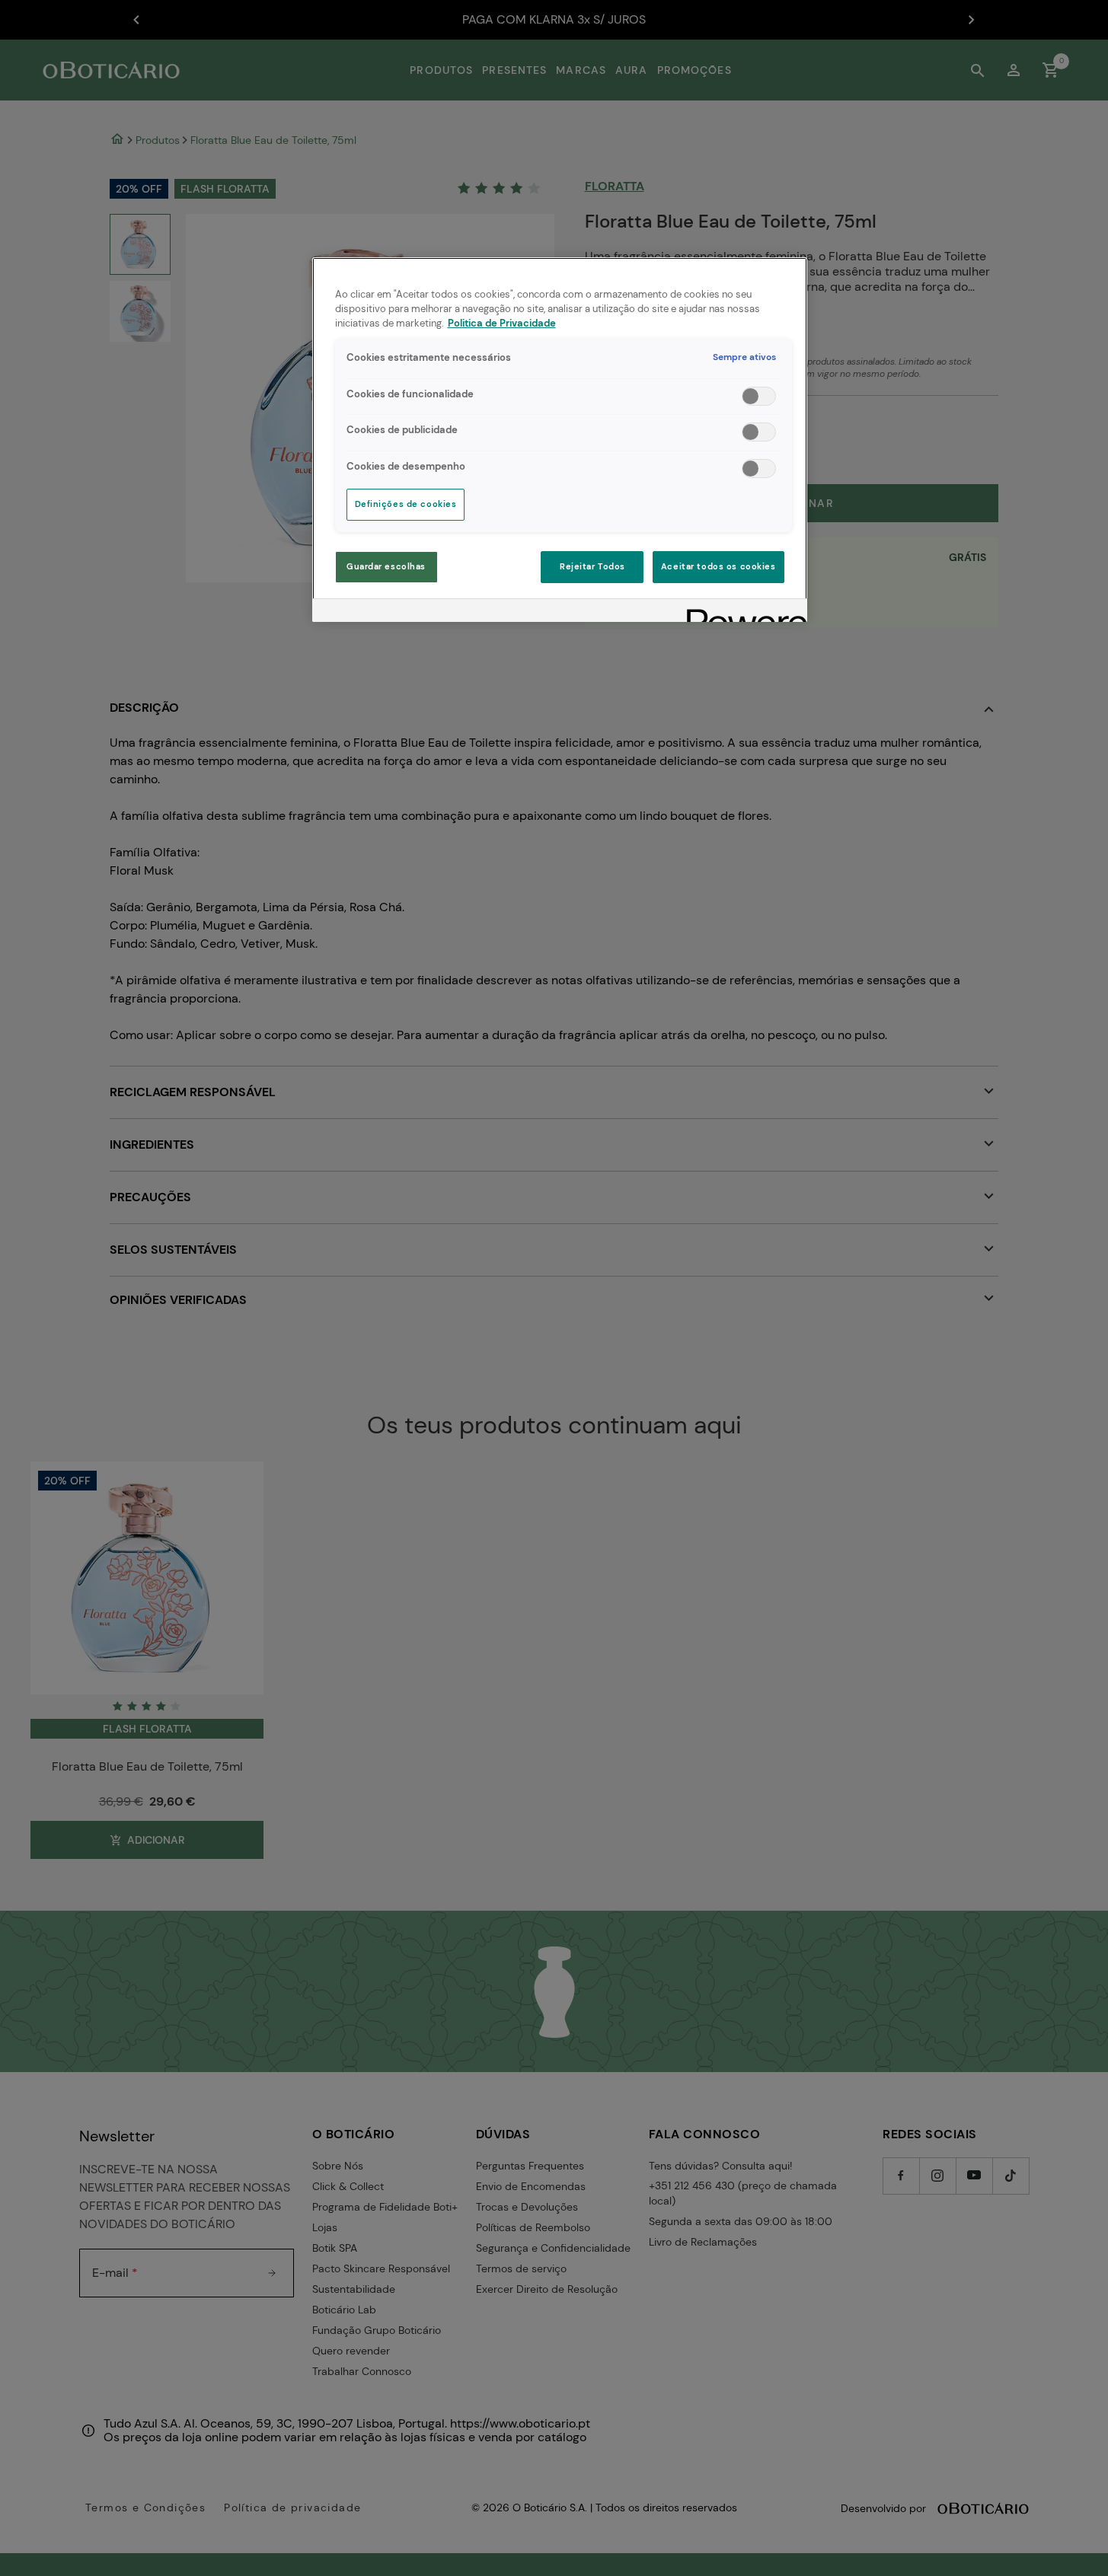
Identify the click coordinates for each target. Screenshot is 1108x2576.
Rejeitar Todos (592, 567)
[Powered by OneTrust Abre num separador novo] (742, 612)
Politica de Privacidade (502, 324)
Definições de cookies (406, 504)
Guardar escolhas (386, 567)
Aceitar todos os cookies (718, 567)
